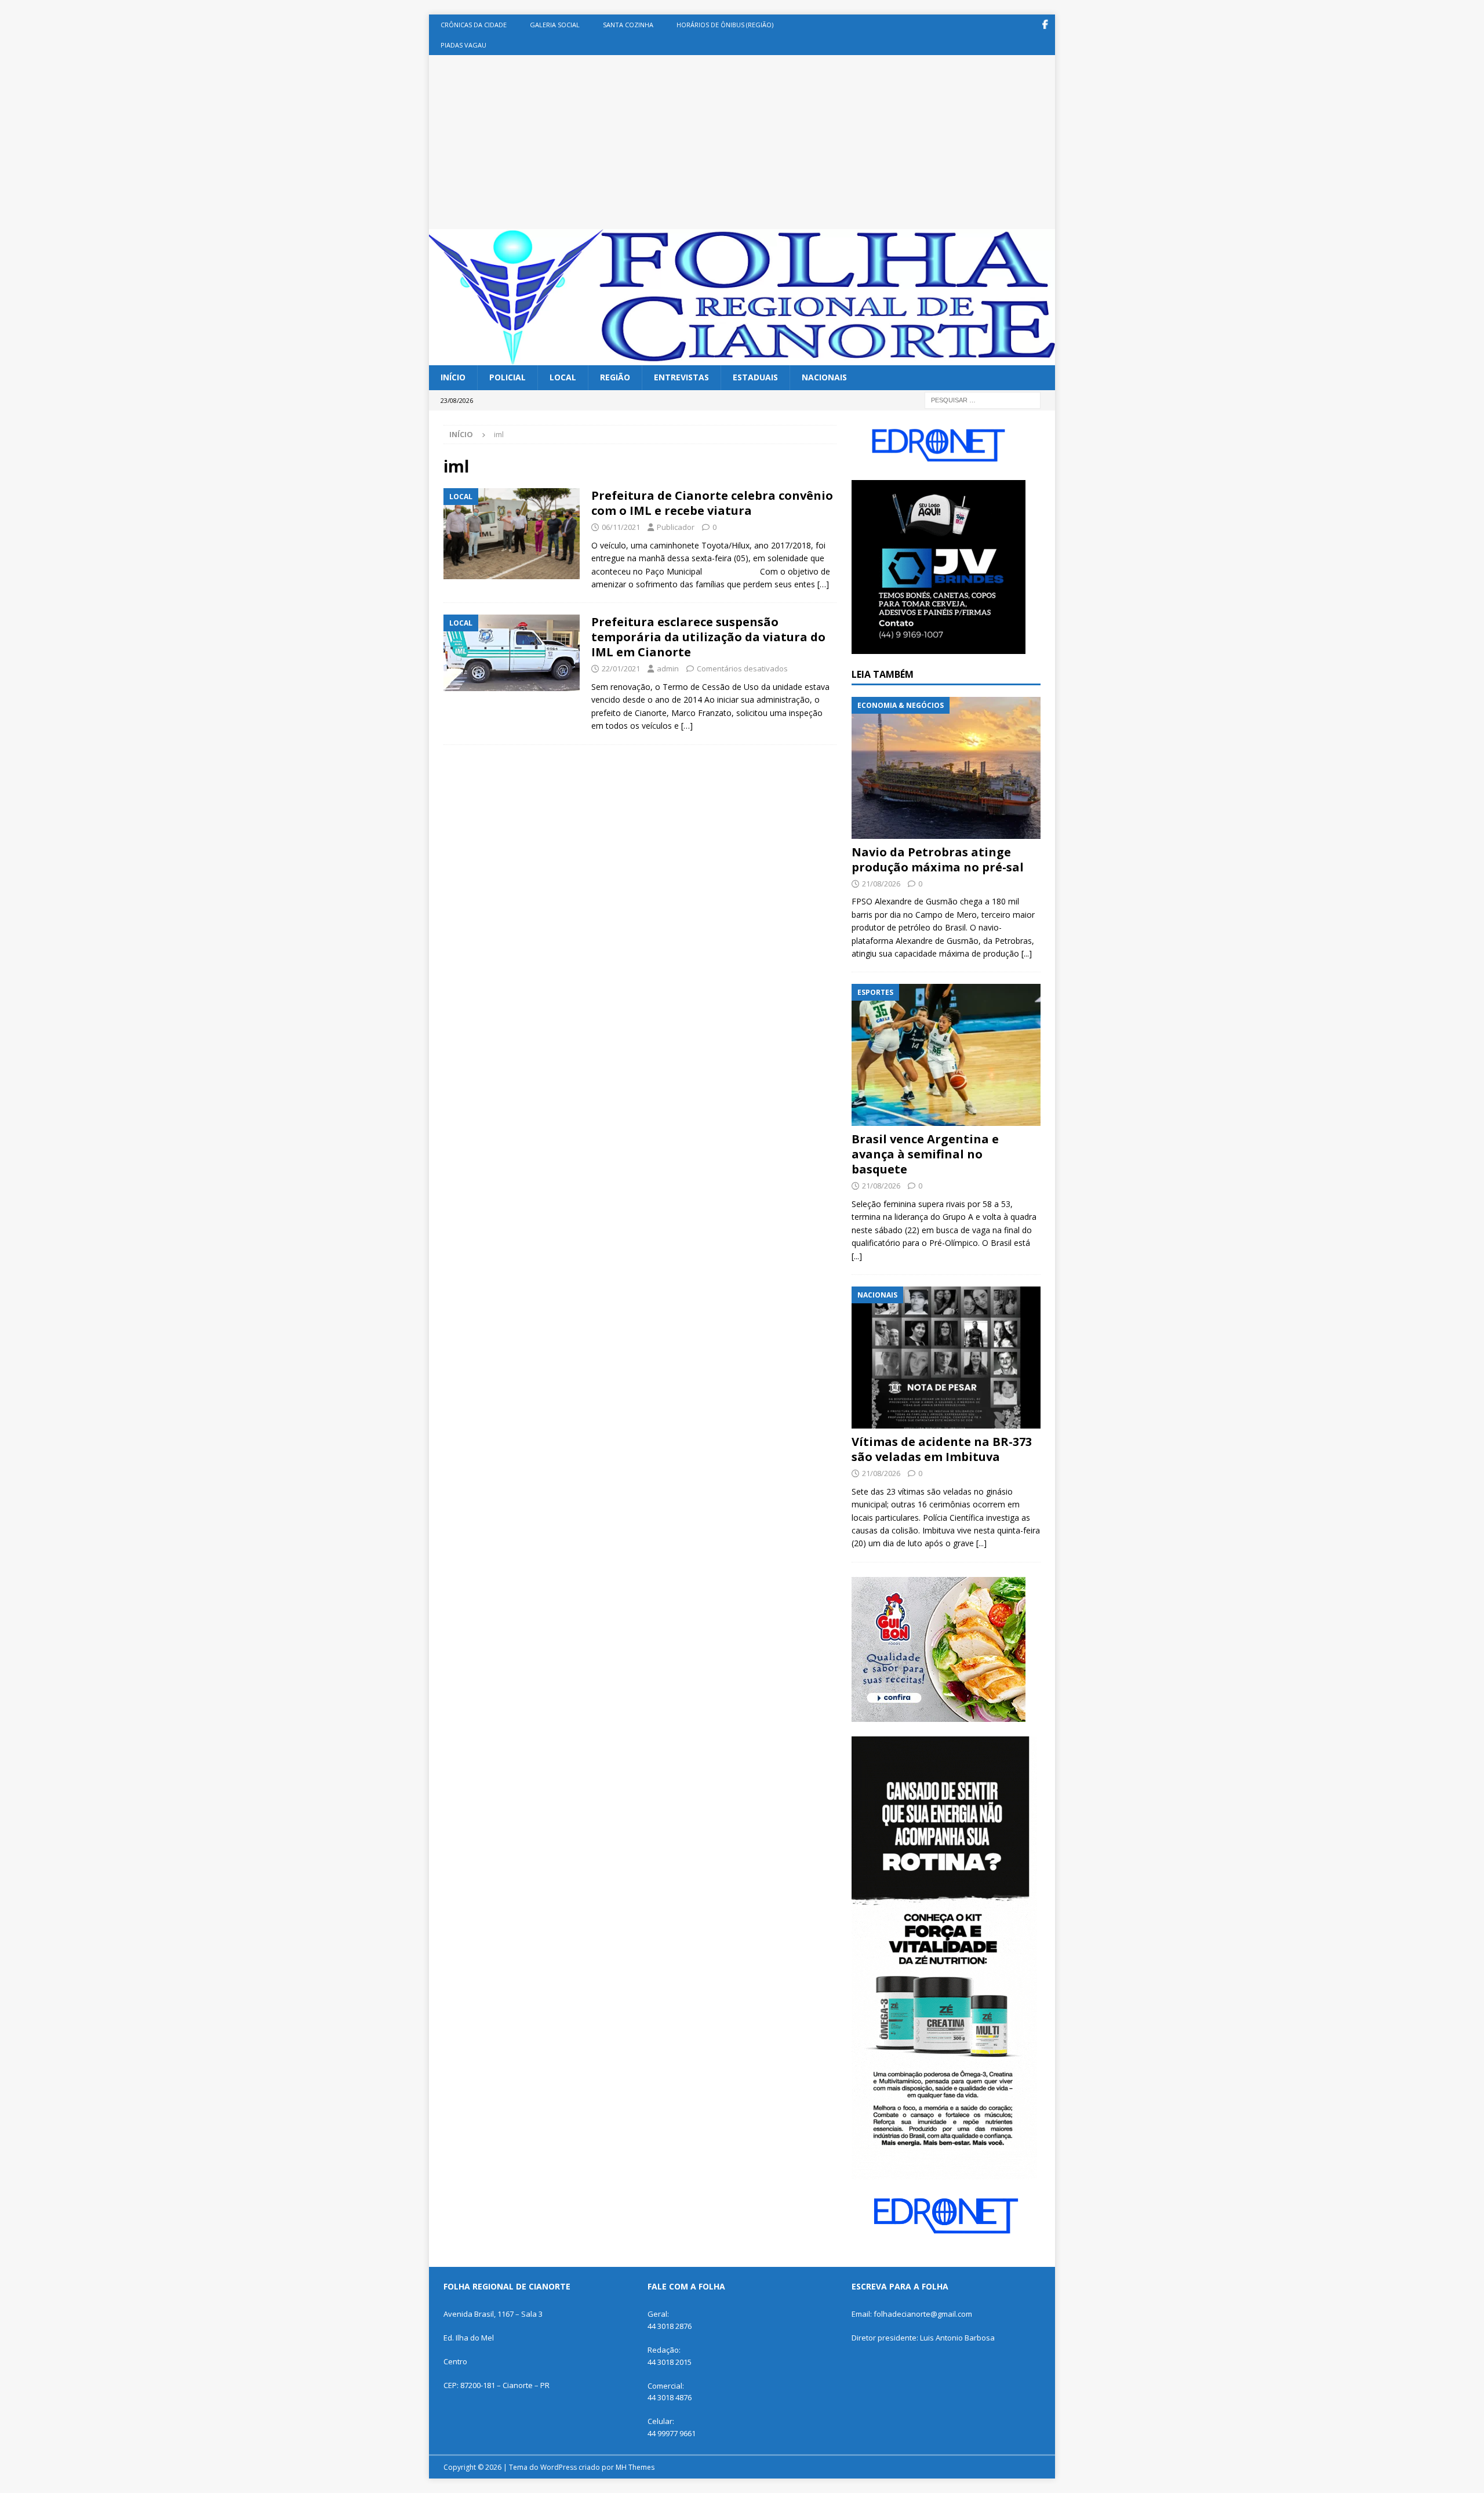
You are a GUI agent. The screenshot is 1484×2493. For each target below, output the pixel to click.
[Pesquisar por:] (983, 399)
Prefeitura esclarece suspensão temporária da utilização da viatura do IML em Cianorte (708, 637)
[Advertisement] (742, 142)
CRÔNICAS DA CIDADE (474, 25)
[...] (1027, 953)
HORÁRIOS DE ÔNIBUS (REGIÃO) (725, 25)
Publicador (676, 527)
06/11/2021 (621, 527)
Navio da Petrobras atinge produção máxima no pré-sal (938, 860)
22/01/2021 (621, 668)
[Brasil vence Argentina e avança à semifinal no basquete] (946, 1055)
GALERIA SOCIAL (555, 25)
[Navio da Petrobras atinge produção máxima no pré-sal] (946, 768)
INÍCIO (453, 377)
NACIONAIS (824, 377)
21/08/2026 (881, 884)
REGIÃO (615, 377)
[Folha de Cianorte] (742, 359)
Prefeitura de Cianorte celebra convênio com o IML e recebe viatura (712, 503)
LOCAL (563, 377)
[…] (823, 584)
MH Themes (635, 2467)
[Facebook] (1045, 25)
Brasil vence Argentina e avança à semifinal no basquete (925, 1154)
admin (668, 668)
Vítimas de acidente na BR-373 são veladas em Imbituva (942, 1449)
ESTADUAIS (755, 377)
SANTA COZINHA (628, 25)
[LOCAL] (512, 534)
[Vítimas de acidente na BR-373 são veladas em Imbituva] (946, 1358)
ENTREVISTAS (681, 377)
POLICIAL (508, 377)
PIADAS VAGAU (463, 45)
